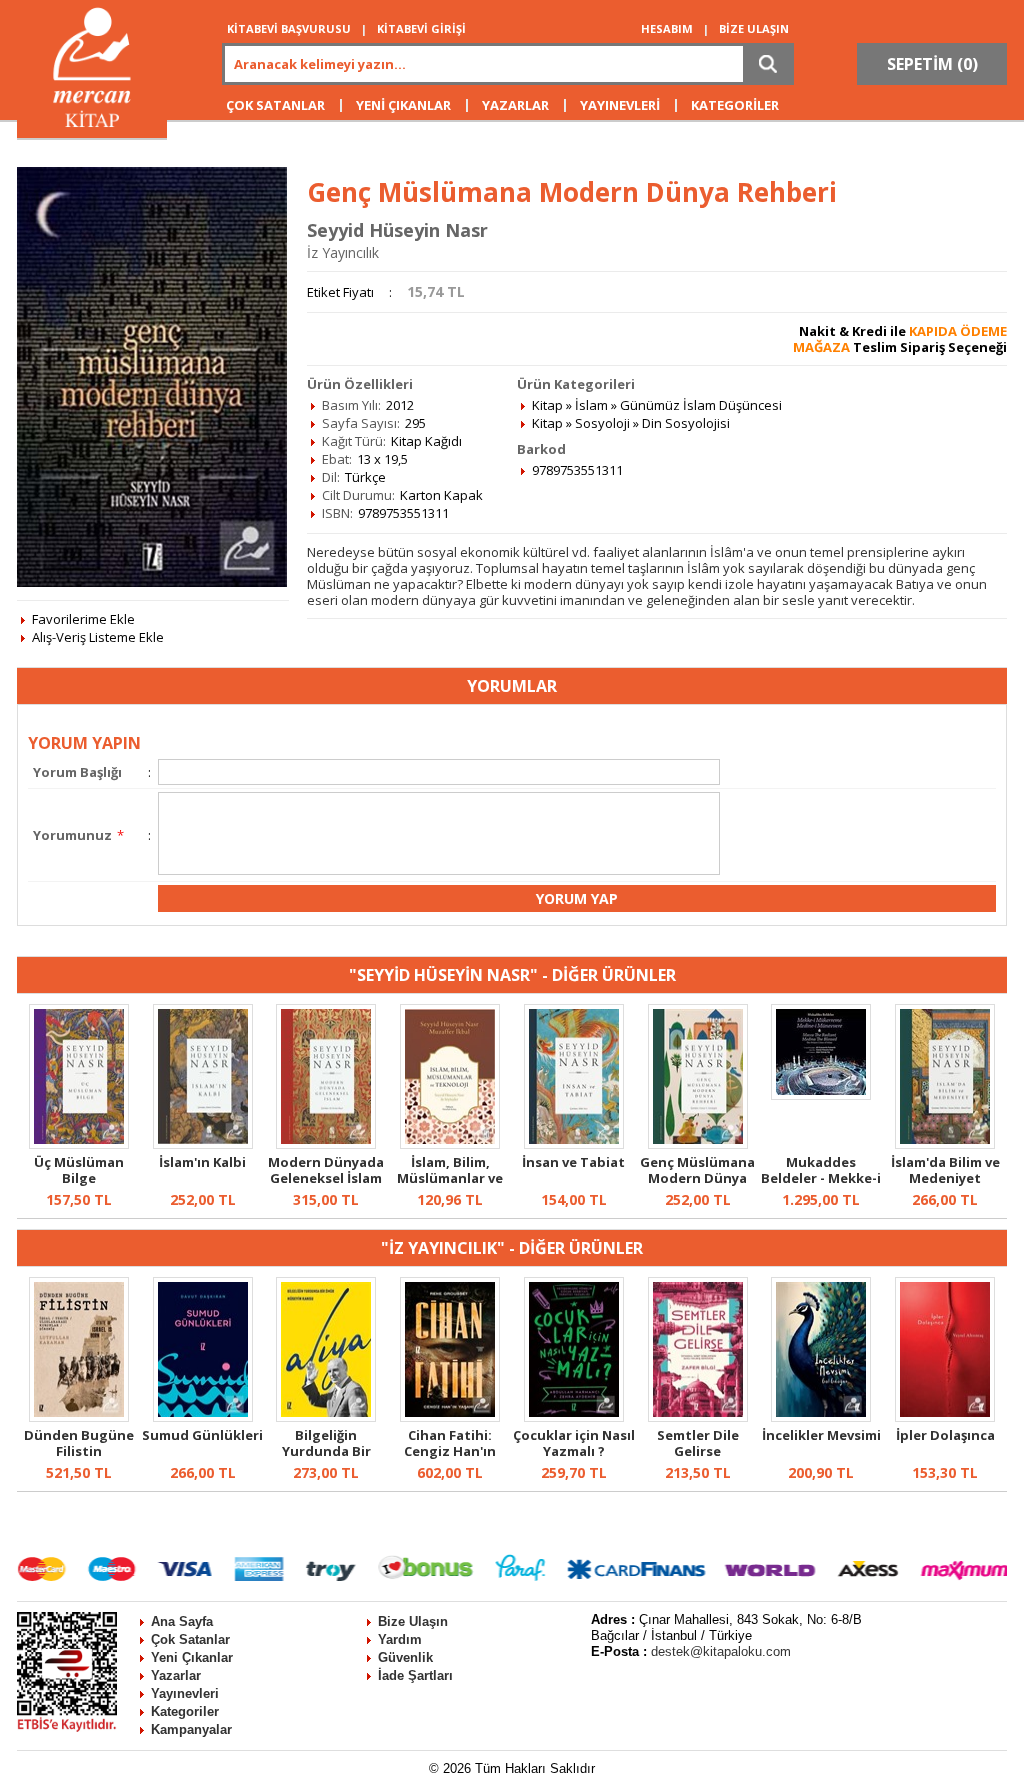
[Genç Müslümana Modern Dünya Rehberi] (698, 1144)
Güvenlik (405, 1657)
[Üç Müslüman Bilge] (79, 1144)
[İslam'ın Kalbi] (203, 1144)
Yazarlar (176, 1675)
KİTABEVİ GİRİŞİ (421, 28)
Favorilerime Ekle (83, 619)
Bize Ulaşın (413, 1621)
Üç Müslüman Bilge (79, 1170)
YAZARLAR (515, 105)
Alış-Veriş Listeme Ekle (98, 637)
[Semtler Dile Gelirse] (698, 1417)
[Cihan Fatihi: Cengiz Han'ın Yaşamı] (450, 1417)
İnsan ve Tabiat (573, 1162)
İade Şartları (415, 1675)
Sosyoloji (602, 423)
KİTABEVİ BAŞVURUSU (289, 28)
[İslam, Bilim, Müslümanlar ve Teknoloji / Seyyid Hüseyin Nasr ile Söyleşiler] (450, 1144)
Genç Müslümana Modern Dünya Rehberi (697, 1178)
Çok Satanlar (190, 1639)
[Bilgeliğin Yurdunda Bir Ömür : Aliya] (326, 1417)
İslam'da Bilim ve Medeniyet (945, 1170)
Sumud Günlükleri (202, 1435)
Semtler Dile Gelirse (698, 1443)
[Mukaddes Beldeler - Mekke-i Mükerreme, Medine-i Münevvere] (821, 1095)
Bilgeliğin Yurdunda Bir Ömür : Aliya (326, 1451)
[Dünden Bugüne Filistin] (79, 1417)
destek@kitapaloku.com (721, 1651)
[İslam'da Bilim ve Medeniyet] (945, 1144)
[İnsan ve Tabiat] (574, 1144)
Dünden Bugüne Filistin (79, 1443)
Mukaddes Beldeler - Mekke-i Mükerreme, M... (821, 1178)
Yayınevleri (185, 1693)
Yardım (400, 1639)
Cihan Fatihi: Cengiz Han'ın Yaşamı (450, 1451)
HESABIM (667, 28)
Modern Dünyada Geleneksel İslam (326, 1170)
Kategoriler (185, 1711)
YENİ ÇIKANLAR (403, 105)
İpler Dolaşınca (945, 1435)
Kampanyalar (191, 1729)
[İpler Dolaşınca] (945, 1417)
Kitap (547, 405)
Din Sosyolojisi (686, 423)
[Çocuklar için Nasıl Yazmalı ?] (574, 1417)
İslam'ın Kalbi (202, 1162)
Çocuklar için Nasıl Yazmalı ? (574, 1443)
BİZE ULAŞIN (754, 28)
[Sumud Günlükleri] (203, 1417)
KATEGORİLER (735, 105)
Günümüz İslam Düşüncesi (701, 405)
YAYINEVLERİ (620, 105)
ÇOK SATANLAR (275, 105)
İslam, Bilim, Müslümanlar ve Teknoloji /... (450, 1178)
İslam (591, 405)
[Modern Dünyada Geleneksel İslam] (326, 1144)
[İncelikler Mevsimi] (821, 1417)
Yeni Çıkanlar (192, 1657)
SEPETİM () (932, 64)
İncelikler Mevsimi (821, 1435)
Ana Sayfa (182, 1621)
